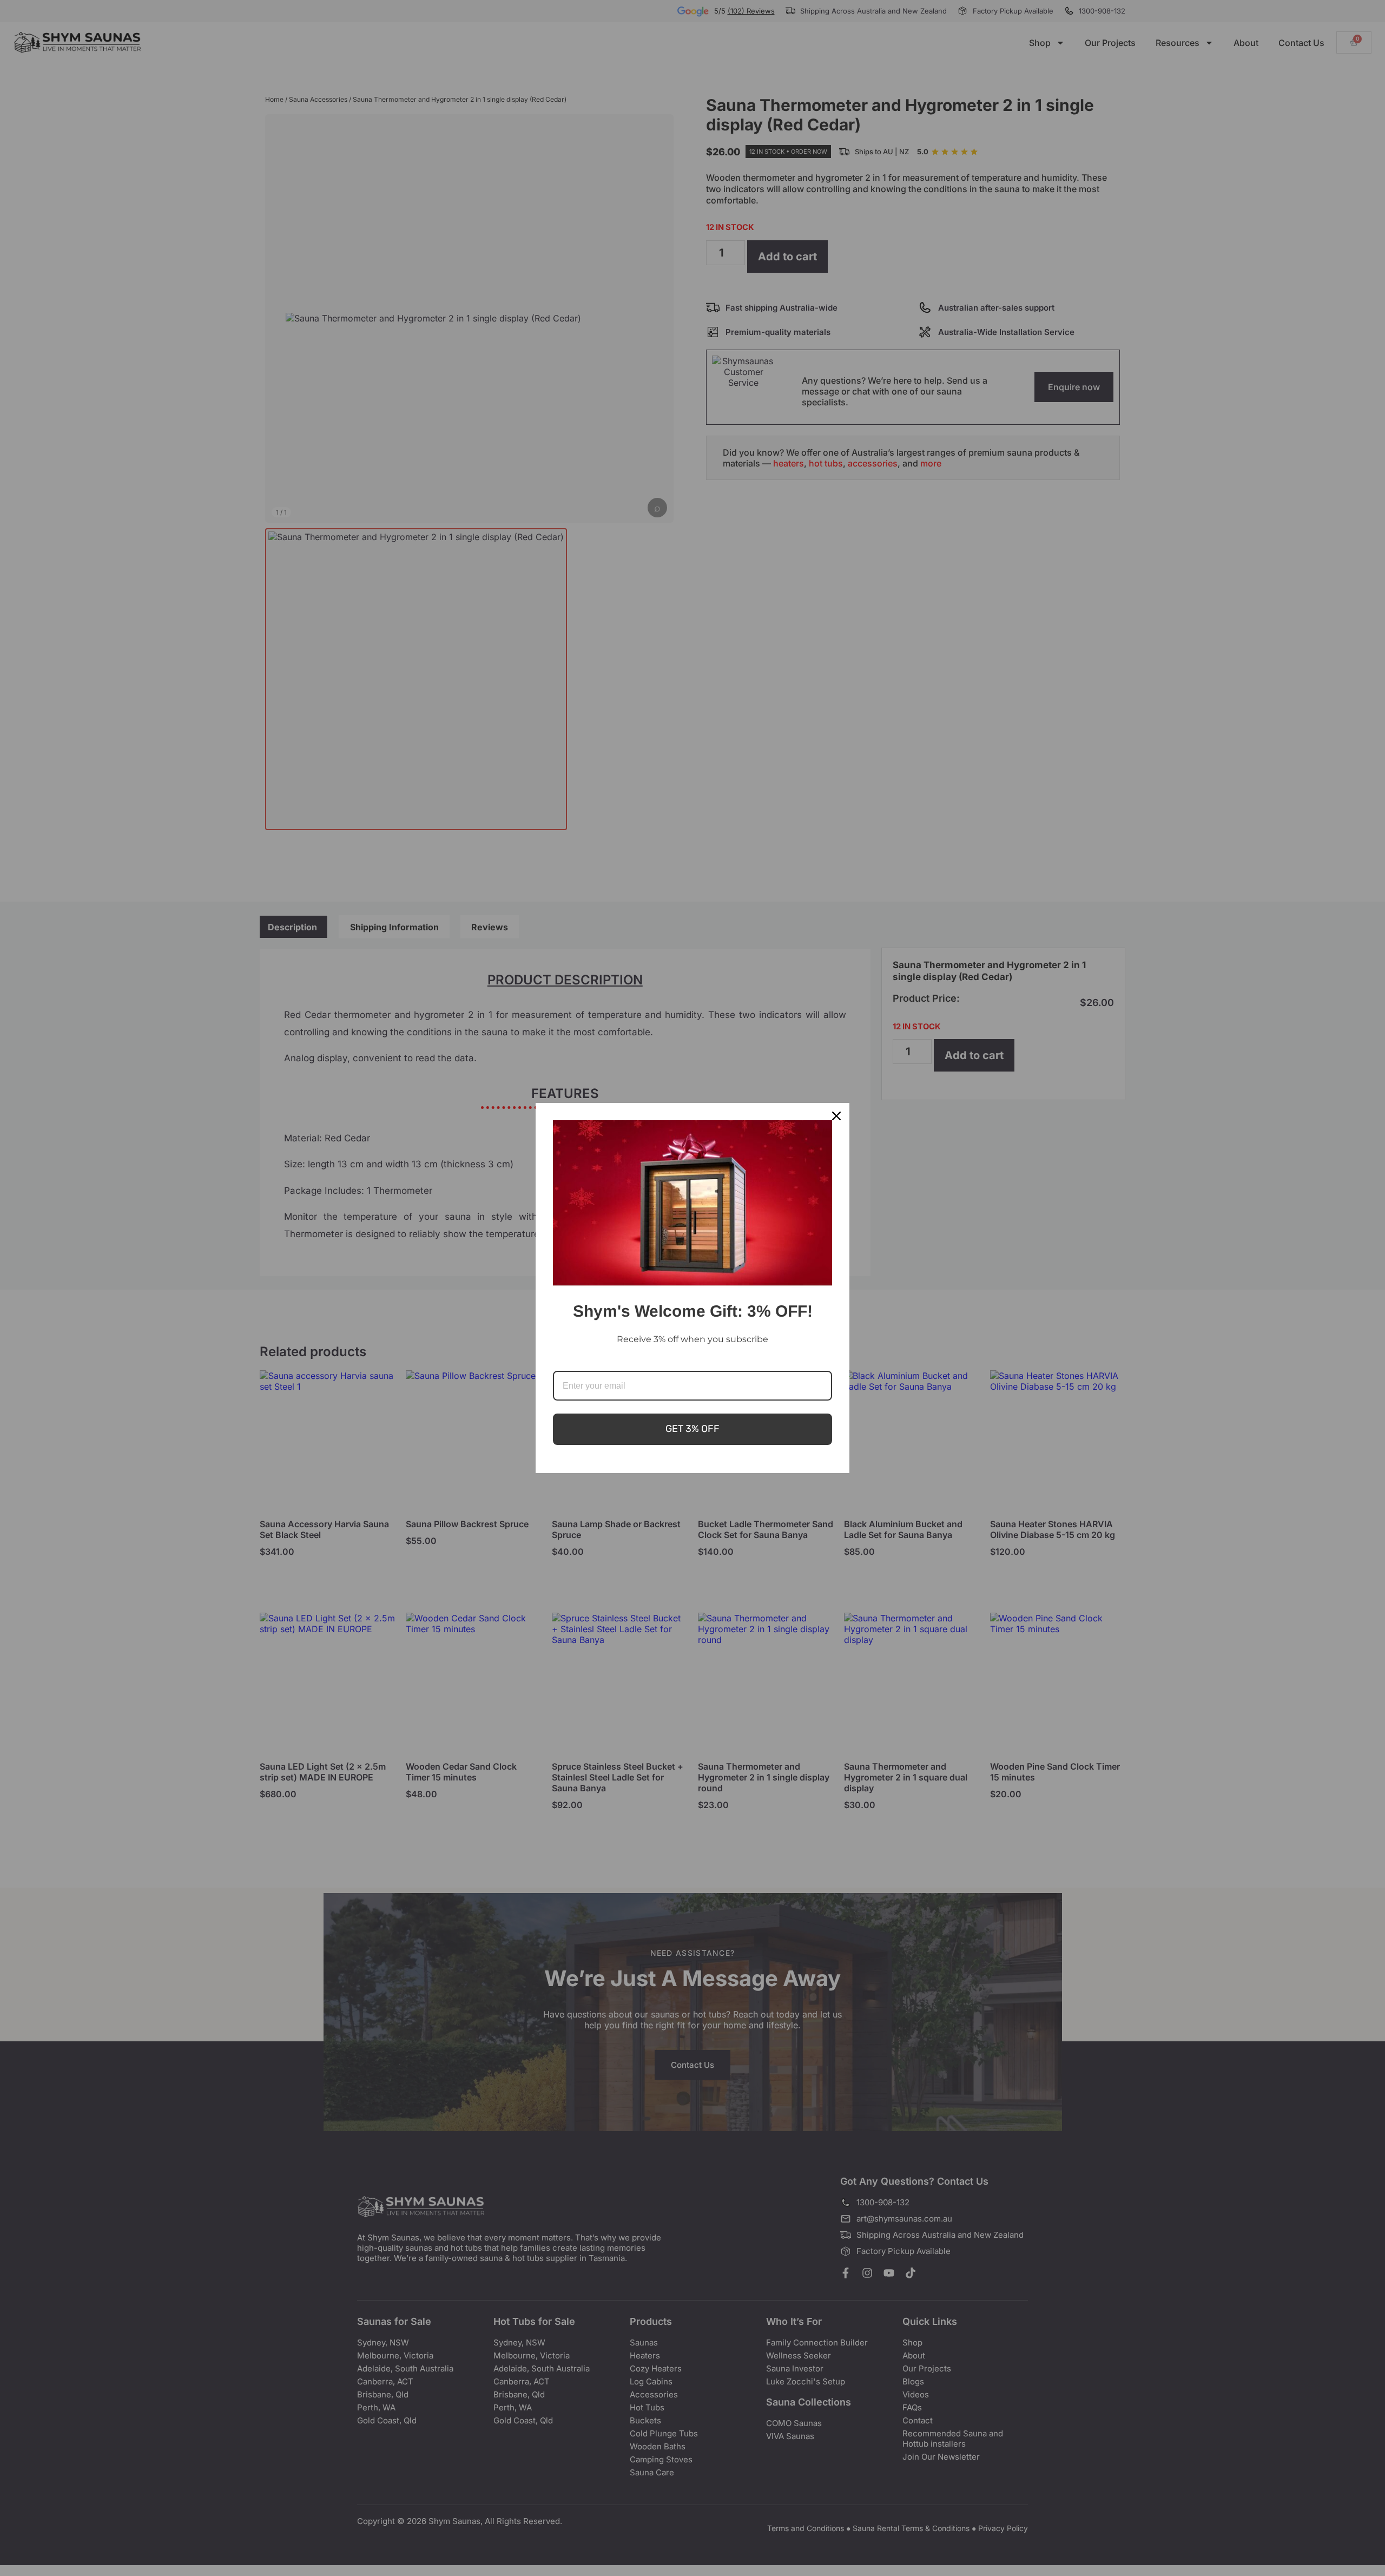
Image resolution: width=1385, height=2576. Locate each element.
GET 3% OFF (692, 1429)
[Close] (836, 1116)
